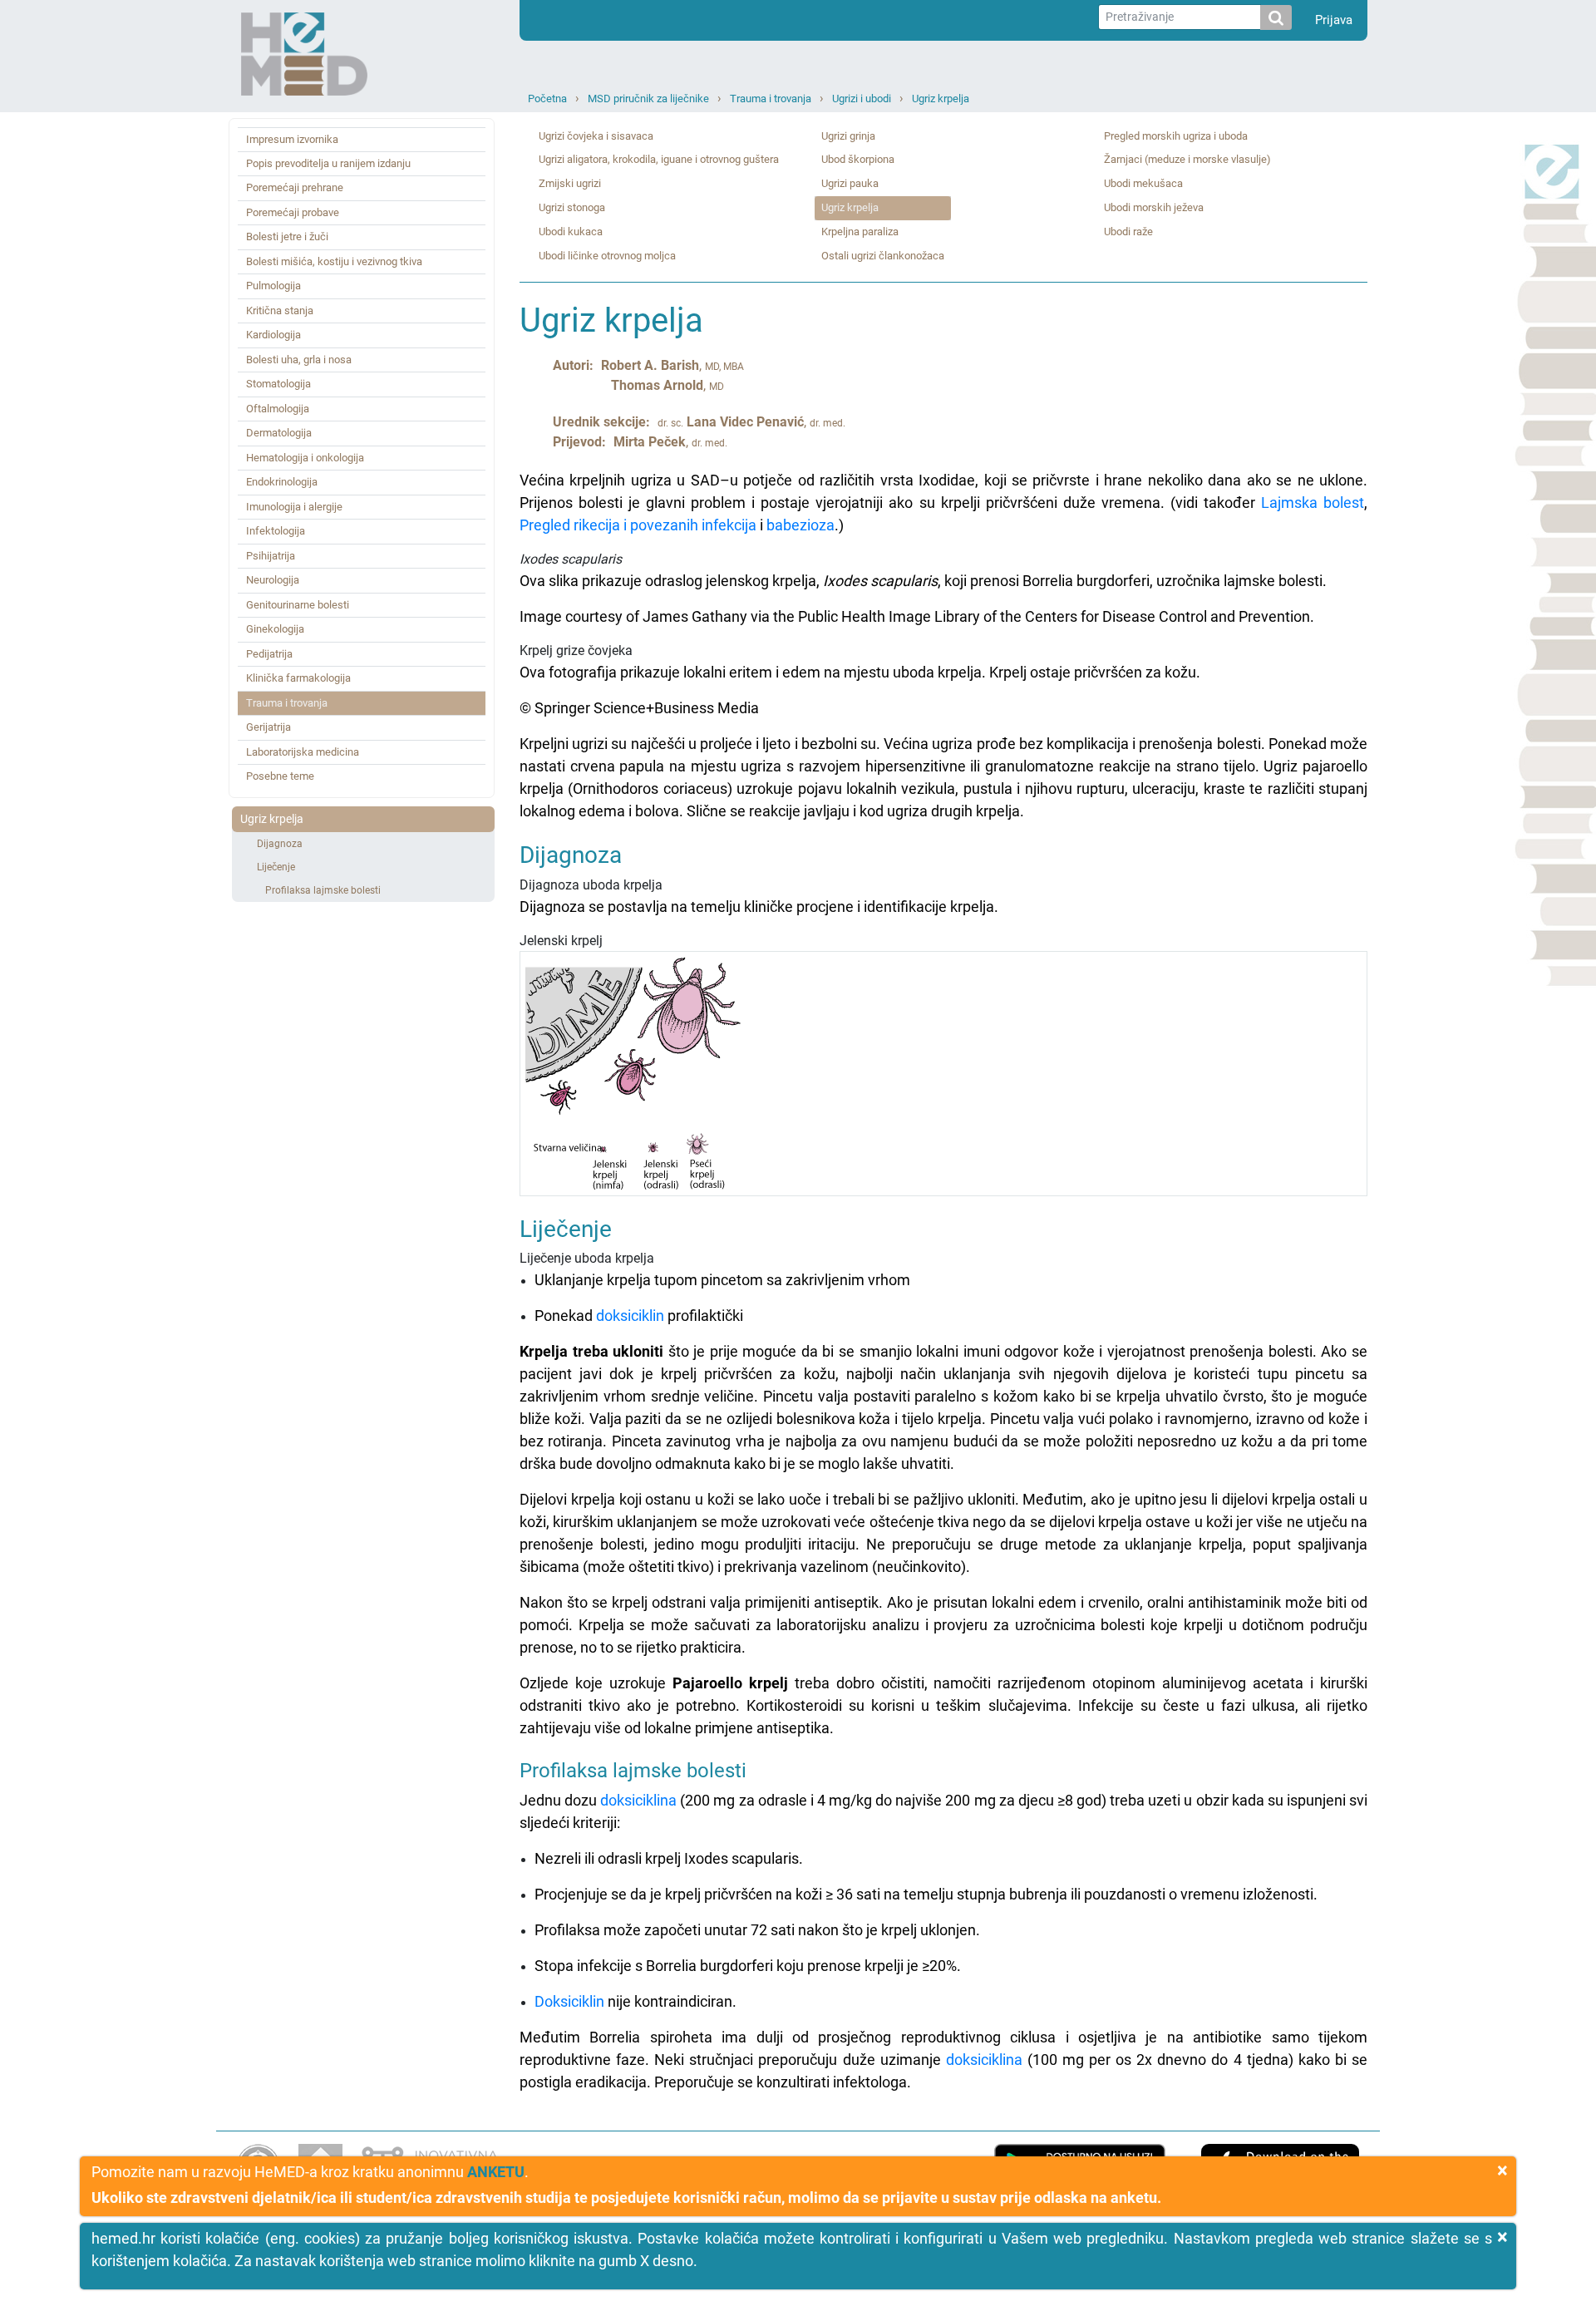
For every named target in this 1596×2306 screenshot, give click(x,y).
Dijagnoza (280, 844)
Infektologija (276, 531)
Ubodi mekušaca (1143, 183)
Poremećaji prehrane (295, 187)
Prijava (1334, 20)
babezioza (800, 525)
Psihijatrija (271, 556)
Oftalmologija (278, 409)
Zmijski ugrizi (570, 183)
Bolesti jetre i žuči (287, 237)
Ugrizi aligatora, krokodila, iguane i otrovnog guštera (659, 159)
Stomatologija (278, 384)
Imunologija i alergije (294, 507)
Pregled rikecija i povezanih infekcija (638, 525)
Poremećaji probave (293, 212)
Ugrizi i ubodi (862, 99)
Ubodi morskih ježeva (1154, 207)
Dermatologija (279, 433)
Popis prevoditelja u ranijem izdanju (328, 163)
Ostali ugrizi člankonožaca (883, 256)
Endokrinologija (282, 482)
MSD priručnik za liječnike (648, 99)
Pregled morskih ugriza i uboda (1176, 136)
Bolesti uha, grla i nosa (299, 360)
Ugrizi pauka (850, 183)
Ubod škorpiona (858, 159)
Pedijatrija (269, 654)
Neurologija (273, 580)
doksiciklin (630, 1316)
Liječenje (276, 867)
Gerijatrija (268, 727)
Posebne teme (280, 776)
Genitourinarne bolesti (298, 605)
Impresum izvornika (292, 139)
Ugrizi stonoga (572, 207)
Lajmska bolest (1313, 503)
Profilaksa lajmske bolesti (323, 890)
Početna (547, 99)
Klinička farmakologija (298, 678)
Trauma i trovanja (771, 99)
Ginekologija (275, 629)
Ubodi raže (1128, 232)
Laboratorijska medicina (303, 752)
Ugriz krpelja (941, 99)
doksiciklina (638, 1800)
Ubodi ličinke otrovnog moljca (607, 256)
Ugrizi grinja (848, 136)
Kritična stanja (280, 310)
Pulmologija (273, 286)
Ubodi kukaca (571, 232)
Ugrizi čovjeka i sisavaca (596, 136)
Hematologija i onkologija (305, 458)
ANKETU (496, 2172)
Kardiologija (273, 335)
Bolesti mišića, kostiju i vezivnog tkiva (334, 261)
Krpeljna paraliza (860, 232)
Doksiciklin (569, 2001)
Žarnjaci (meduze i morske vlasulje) (1187, 159)
